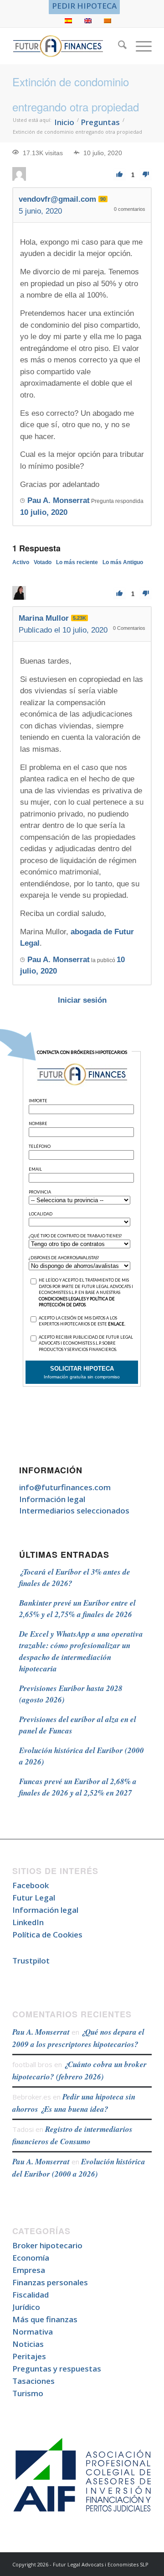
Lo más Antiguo (123, 562)
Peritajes (29, 2356)
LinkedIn (28, 1922)
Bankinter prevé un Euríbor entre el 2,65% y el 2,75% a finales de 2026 (77, 1609)
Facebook (31, 1885)
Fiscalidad (31, 2295)
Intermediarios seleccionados (74, 1511)
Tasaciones (33, 2381)
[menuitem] (84, 6)
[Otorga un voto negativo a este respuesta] (146, 594)
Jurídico (26, 2307)
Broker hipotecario (47, 2245)
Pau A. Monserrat (41, 2032)
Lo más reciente (77, 562)
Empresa (29, 2270)
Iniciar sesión (82, 1000)
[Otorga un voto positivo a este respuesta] (120, 594)
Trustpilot (31, 1961)
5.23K (79, 618)
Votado (43, 562)
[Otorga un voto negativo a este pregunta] (146, 175)
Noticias (28, 2344)
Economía (31, 2258)
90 (103, 199)
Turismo (28, 2393)
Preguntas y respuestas (57, 2369)
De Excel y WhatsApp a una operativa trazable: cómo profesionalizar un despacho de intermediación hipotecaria (81, 1652)
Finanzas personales (50, 2282)
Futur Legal (34, 1898)
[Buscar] (118, 46)
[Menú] (139, 46)
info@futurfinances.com (65, 1487)
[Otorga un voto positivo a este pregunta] (120, 175)
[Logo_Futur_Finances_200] (68, 46)
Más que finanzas (45, 2319)
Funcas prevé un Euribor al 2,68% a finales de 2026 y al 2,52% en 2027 (78, 1787)
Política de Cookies (47, 1935)
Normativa (33, 2332)
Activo (21, 562)
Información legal (52, 1499)
